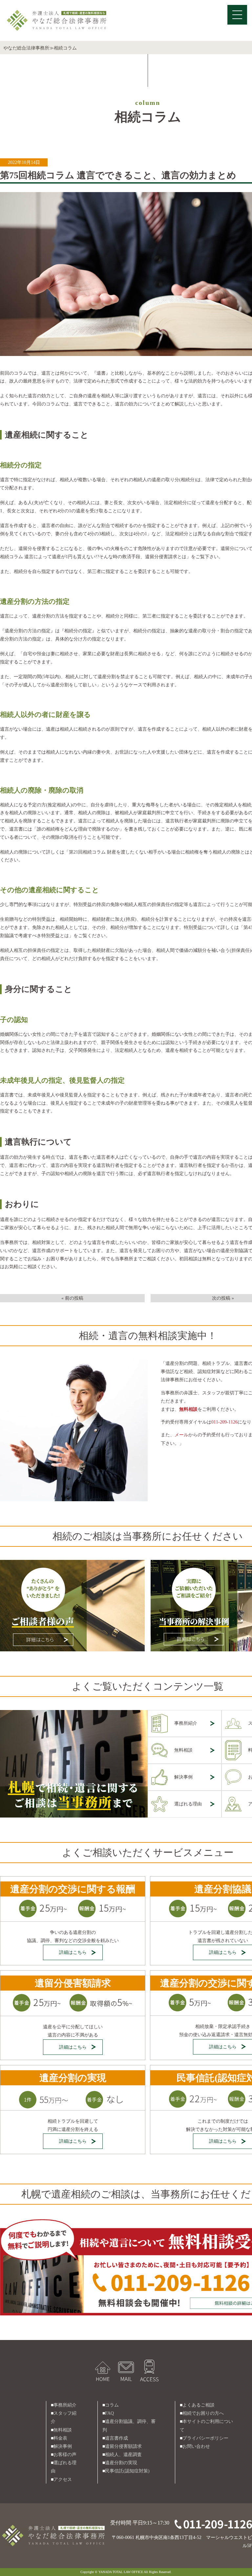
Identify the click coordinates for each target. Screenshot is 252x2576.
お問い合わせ (196, 2446)
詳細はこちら (73, 1952)
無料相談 (183, 1750)
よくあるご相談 (199, 2405)
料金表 (60, 2438)
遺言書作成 (116, 2438)
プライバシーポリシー (205, 2438)
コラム (112, 2405)
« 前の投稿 (72, 1298)
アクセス (63, 2479)
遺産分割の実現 (121, 2463)
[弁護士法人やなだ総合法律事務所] (57, 12)
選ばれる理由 (188, 1804)
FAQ (109, 2413)
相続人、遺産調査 (123, 2455)
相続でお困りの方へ (203, 2413)
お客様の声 (65, 2455)
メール (181, 1435)
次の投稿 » (223, 1298)
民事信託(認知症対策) (127, 2471)
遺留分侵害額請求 (123, 2446)
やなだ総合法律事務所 (26, 48)
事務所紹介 (186, 1723)
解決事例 (183, 1777)
